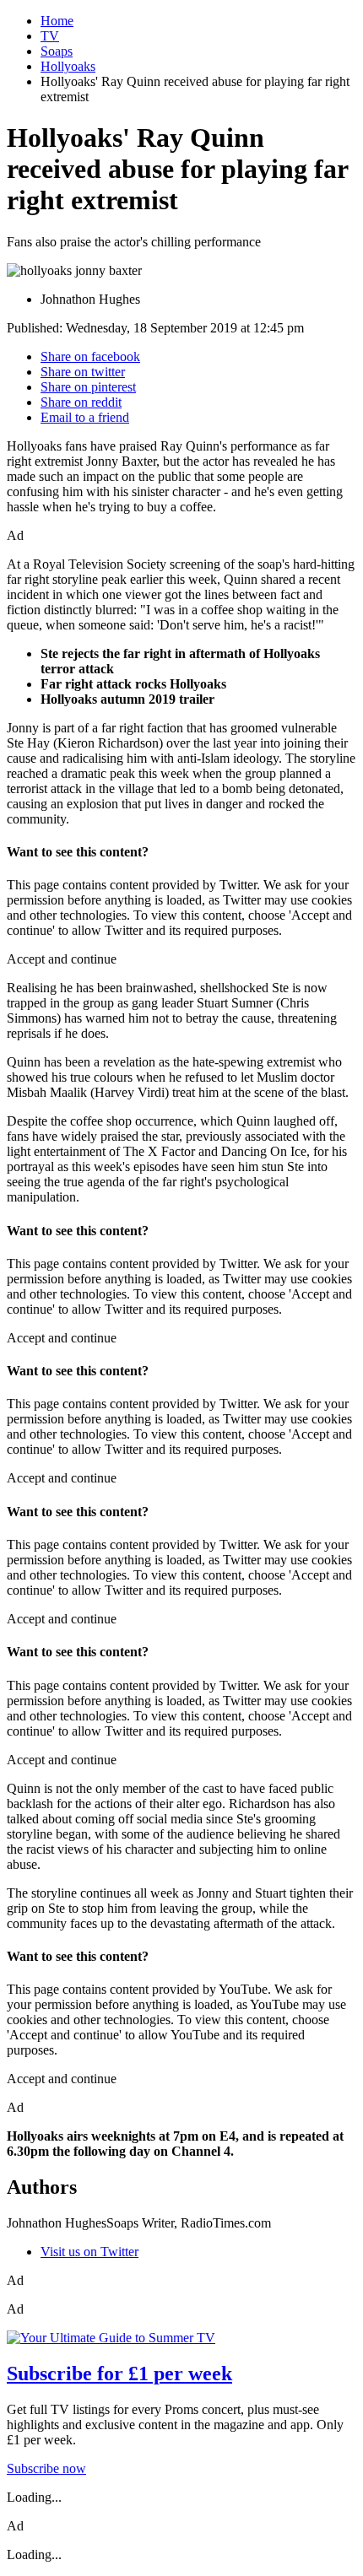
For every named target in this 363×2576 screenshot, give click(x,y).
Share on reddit (81, 402)
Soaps (57, 51)
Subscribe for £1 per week (119, 2373)
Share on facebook (90, 356)
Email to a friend (85, 417)
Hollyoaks (68, 66)
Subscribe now (46, 2468)
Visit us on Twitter (89, 2252)
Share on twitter (83, 372)
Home (57, 21)
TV (50, 36)
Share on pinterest (88, 387)
